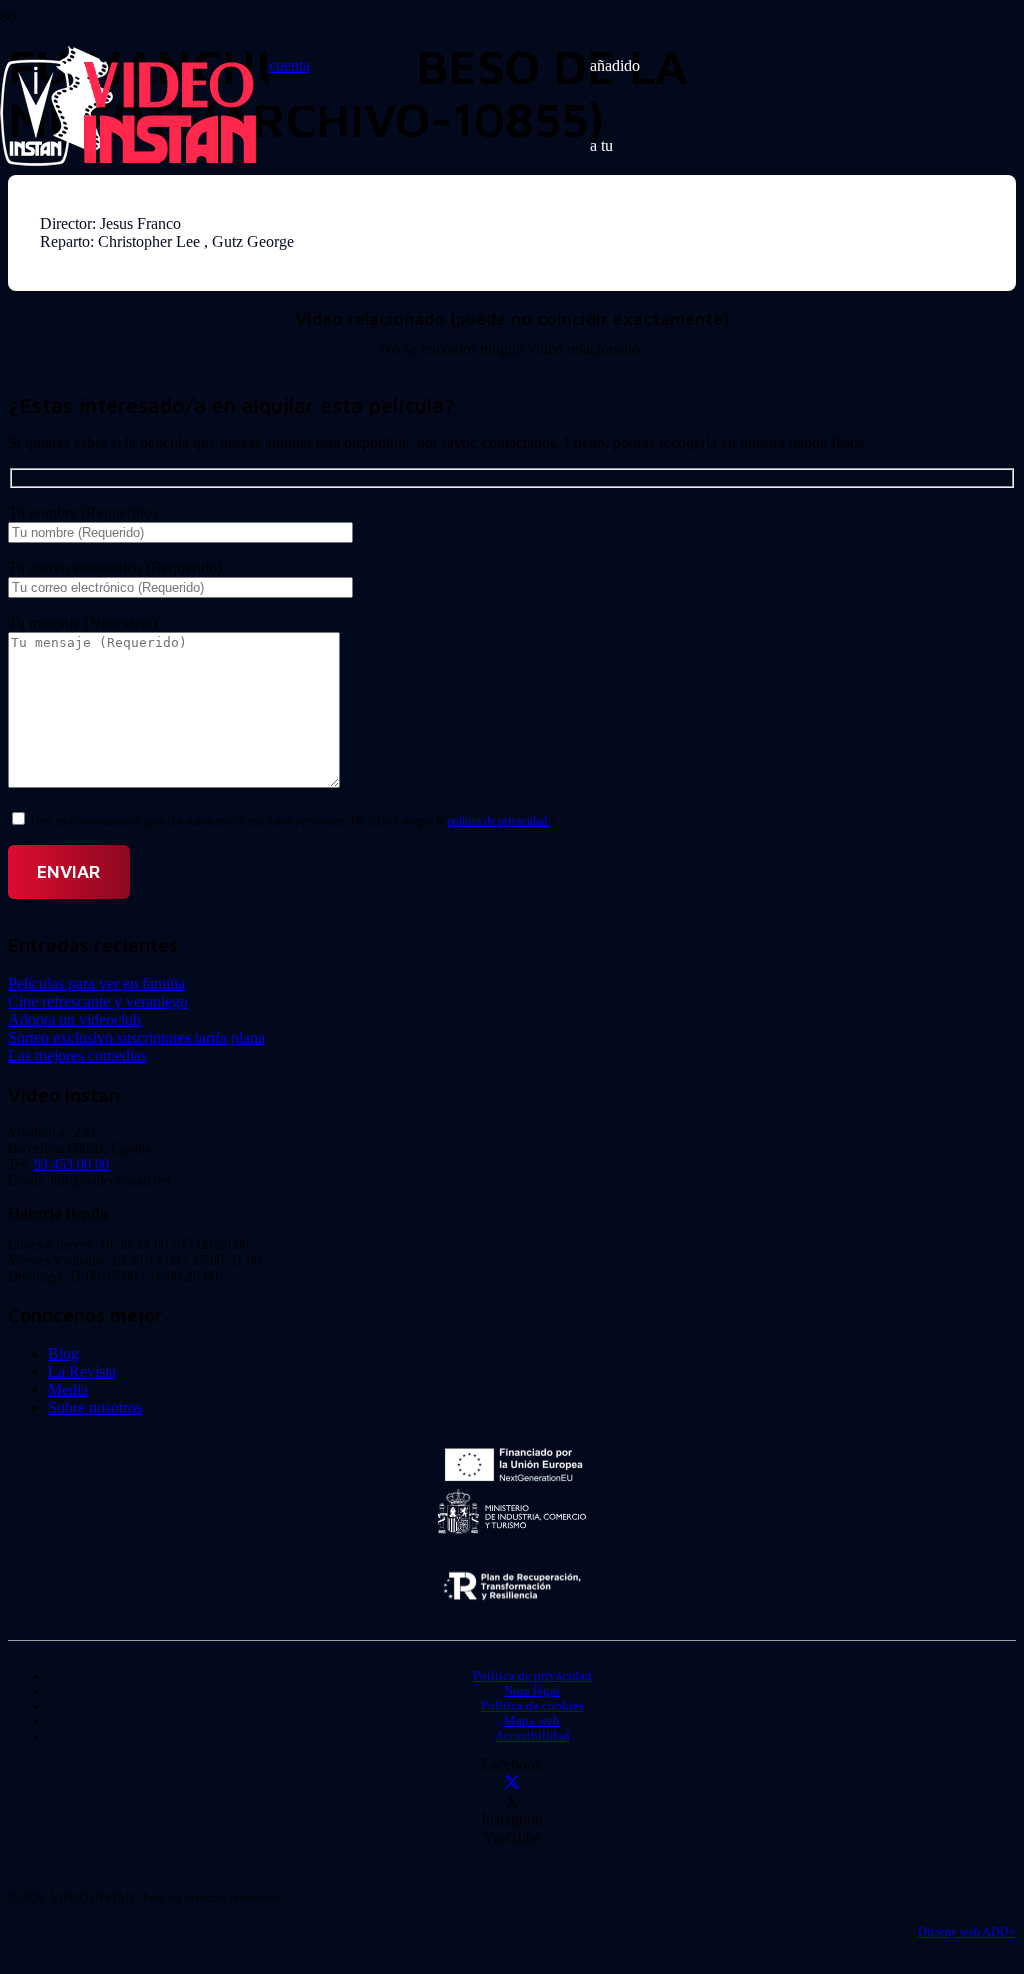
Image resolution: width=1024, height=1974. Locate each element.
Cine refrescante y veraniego (98, 1001)
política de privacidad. (498, 821)
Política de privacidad (532, 1676)
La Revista (82, 1371)
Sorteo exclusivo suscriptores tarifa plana (136, 1037)
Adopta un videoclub (74, 1019)
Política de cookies (532, 1706)
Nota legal (532, 1691)
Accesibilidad (532, 1736)
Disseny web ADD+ (967, 1932)
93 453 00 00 (71, 1164)
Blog (63, 1353)
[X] (512, 1783)
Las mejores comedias (77, 1055)
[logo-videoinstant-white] (128, 160)
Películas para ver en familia (96, 983)
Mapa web (532, 1721)
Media (68, 1389)
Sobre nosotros (95, 1407)
